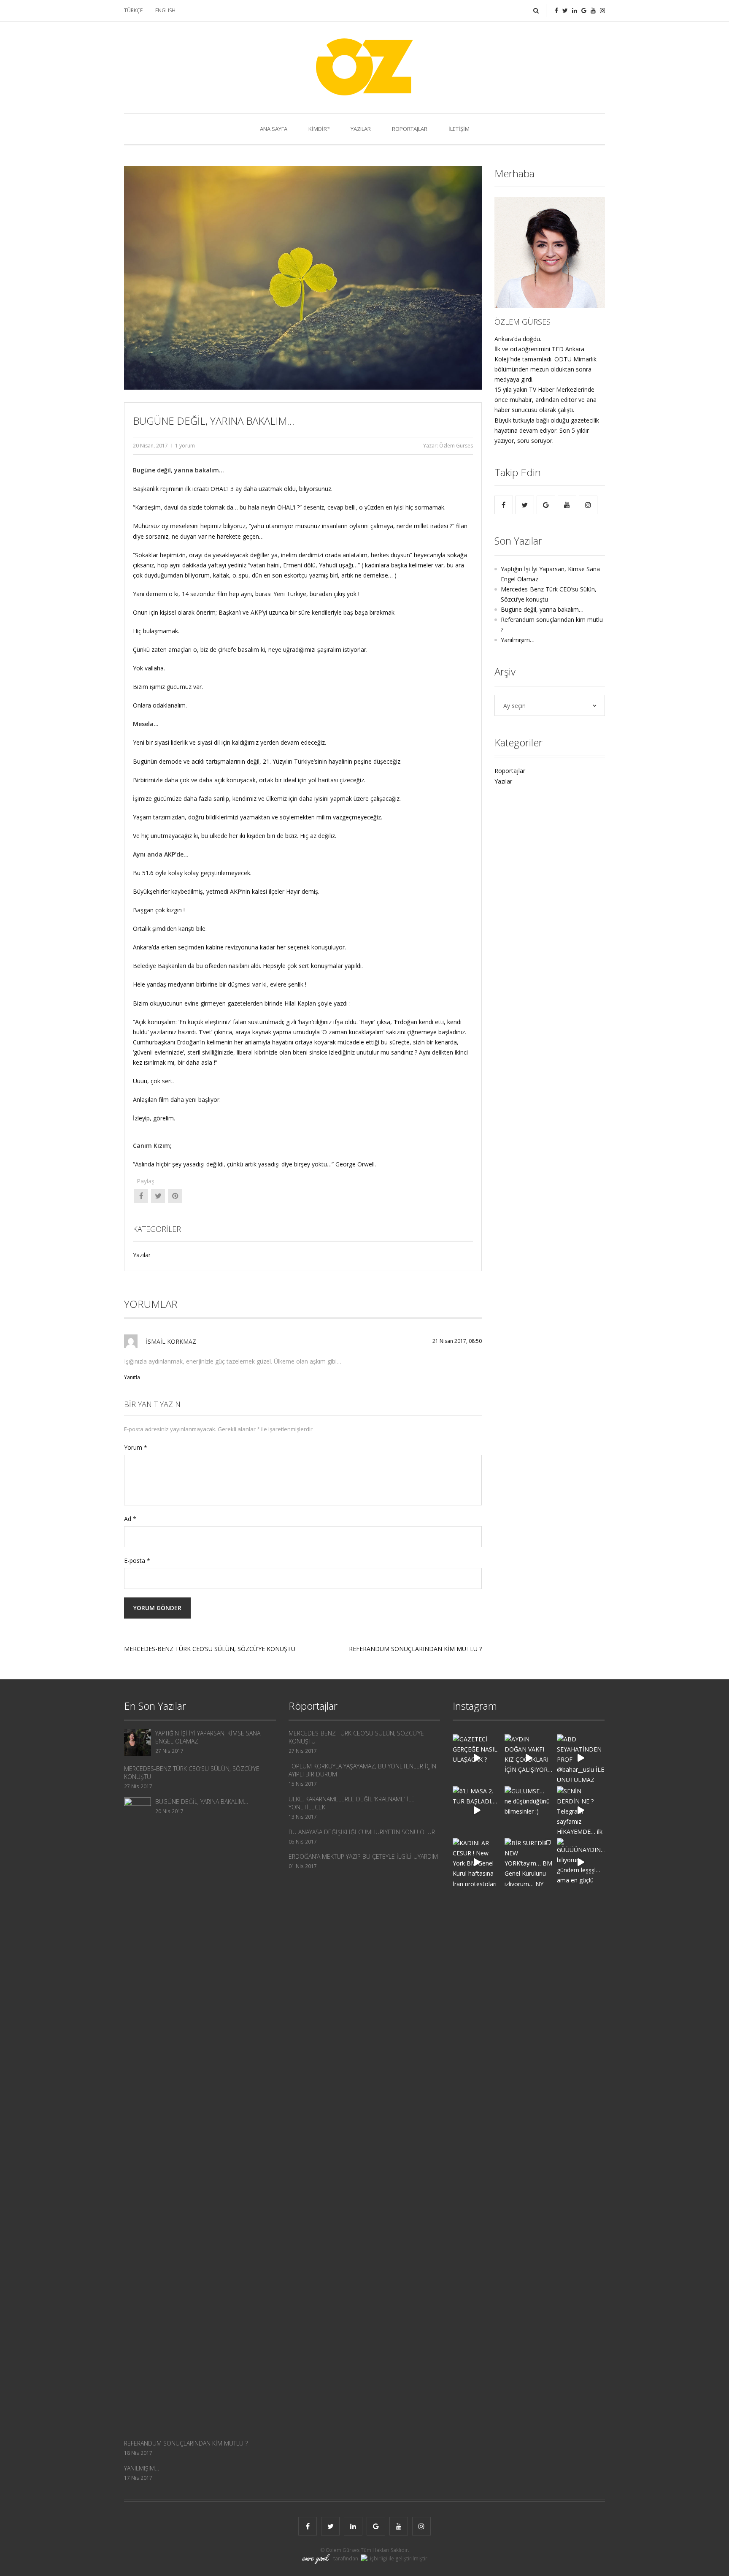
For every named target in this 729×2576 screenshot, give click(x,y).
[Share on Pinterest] (175, 1193)
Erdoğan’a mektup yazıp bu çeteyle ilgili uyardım (363, 1856)
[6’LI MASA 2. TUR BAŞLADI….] (477, 1810)
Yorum (136, 1447)
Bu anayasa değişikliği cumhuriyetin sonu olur (362, 1832)
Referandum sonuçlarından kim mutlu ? (415, 1649)
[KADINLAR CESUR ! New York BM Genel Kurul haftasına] (477, 1862)
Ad (130, 1519)
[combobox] (550, 705)
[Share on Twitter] (158, 1193)
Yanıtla (132, 1377)
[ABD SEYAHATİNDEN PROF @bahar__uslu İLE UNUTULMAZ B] (581, 1758)
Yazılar (142, 1255)
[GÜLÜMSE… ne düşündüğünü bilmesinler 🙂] (528, 1810)
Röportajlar (510, 771)
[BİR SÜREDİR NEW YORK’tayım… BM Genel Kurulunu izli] (528, 1862)
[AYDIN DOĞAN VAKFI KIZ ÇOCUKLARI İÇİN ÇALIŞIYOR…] (528, 1758)
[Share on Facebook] (141, 1193)
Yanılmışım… (518, 640)
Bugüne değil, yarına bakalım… (542, 609)
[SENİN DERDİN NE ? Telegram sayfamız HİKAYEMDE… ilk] (581, 1810)
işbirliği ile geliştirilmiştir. (398, 2558)
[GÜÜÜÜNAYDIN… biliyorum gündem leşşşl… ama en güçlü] (581, 1862)
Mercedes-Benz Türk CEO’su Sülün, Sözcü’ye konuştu (210, 1649)
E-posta (137, 1561)
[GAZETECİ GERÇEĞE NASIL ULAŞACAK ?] (477, 1758)
